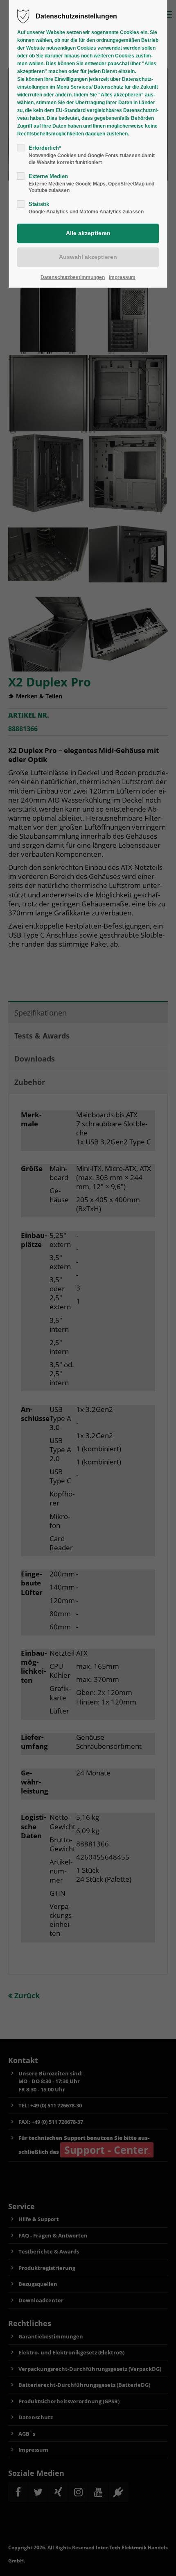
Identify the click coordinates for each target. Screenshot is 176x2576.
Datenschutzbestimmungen (73, 277)
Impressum (122, 277)
